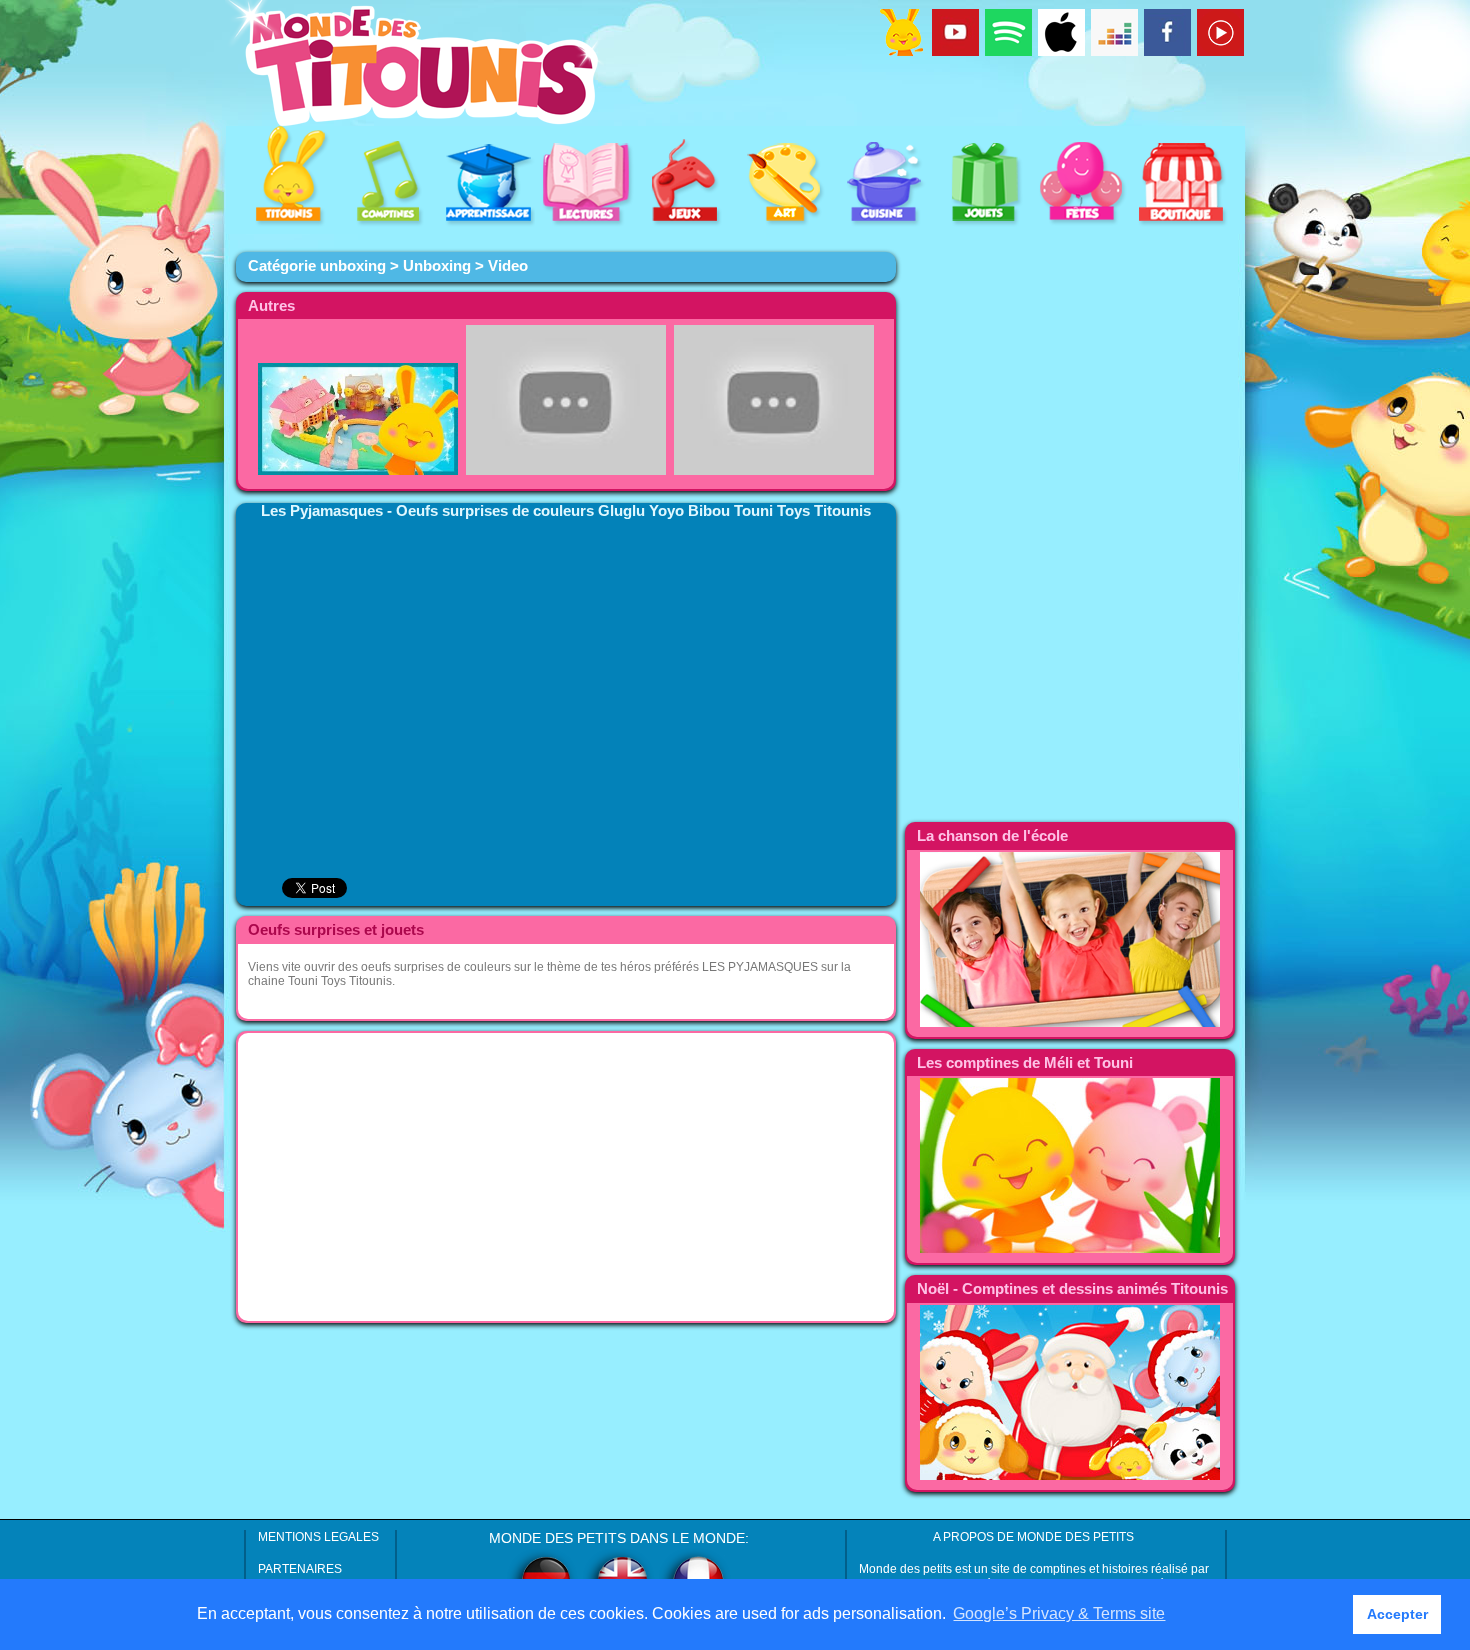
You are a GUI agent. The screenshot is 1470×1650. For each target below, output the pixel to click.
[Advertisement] (566, 1177)
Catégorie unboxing (317, 266)
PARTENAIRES (300, 1569)
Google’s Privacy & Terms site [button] (1059, 1613)
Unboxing (437, 266)
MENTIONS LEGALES (318, 1537)
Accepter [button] (1397, 1614)
